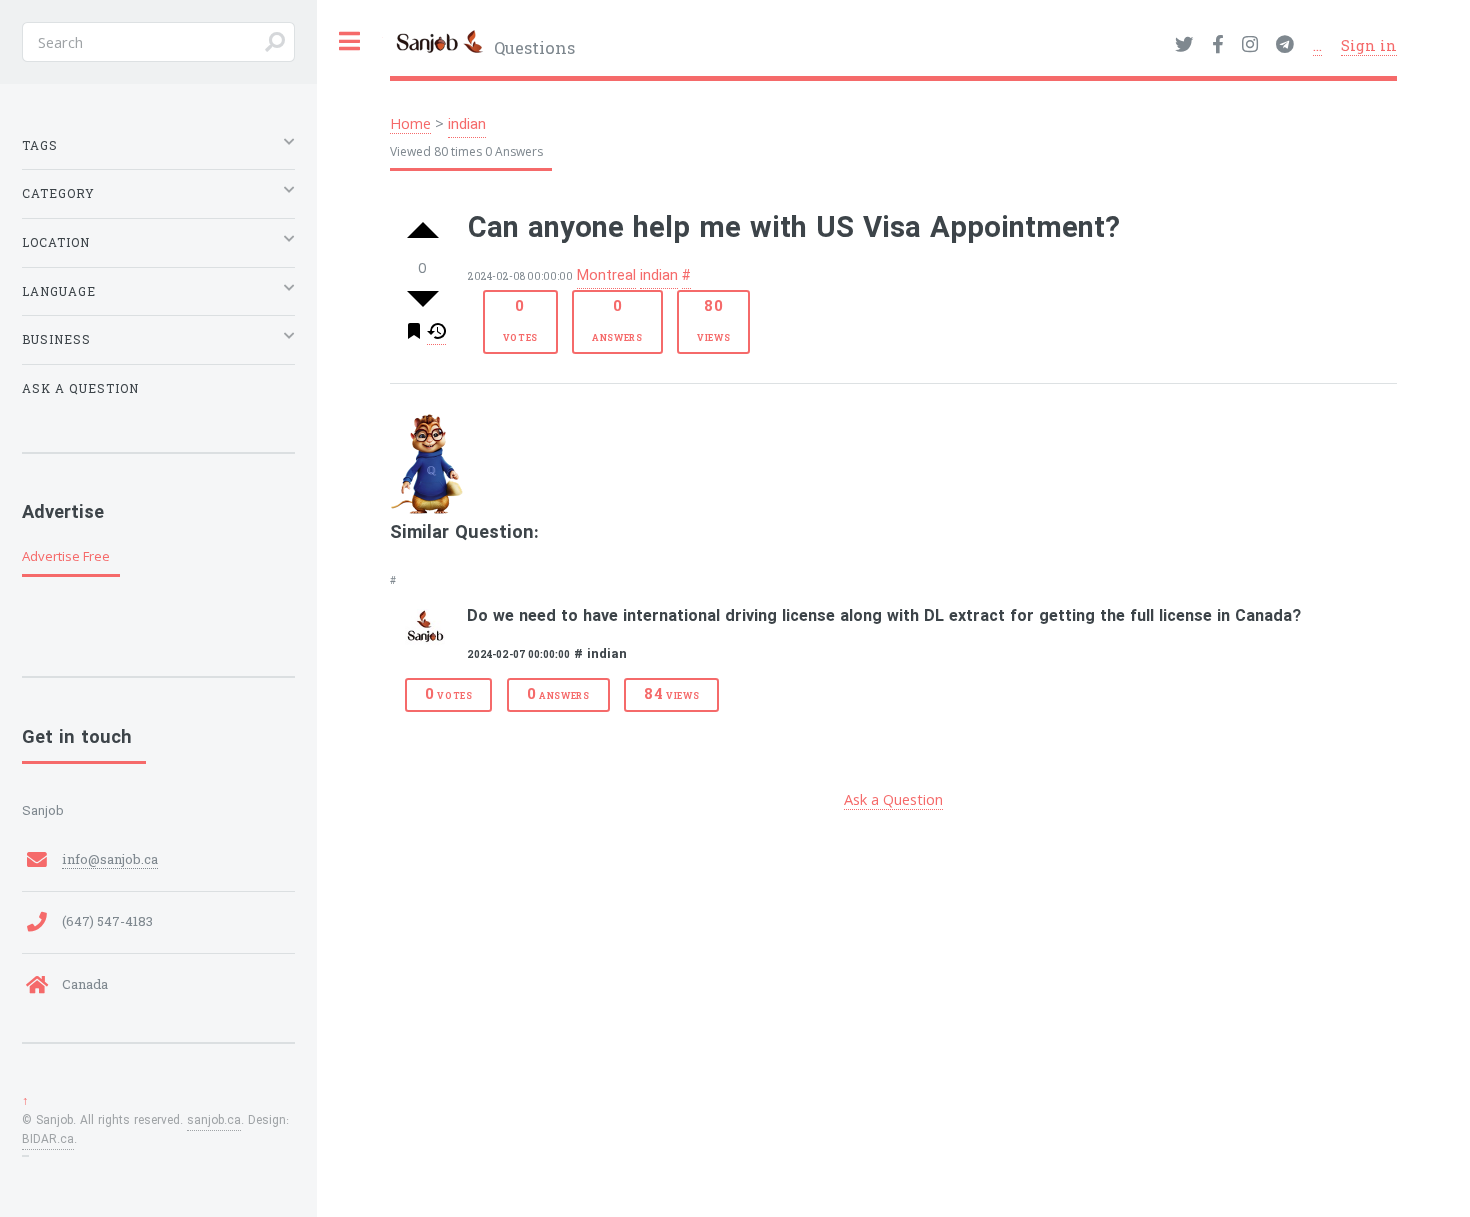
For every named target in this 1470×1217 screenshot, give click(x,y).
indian (467, 125)
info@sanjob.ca (110, 859)
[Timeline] (436, 334)
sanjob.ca (214, 1121)
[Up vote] (423, 232)
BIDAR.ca (48, 1140)
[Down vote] (423, 299)
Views (713, 319)
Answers (617, 319)
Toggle (350, 41)
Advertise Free (66, 556)
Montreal (606, 276)
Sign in (1369, 45)
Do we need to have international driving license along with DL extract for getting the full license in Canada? (884, 616)
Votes (520, 319)
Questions (532, 47)
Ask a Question (893, 799)
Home (410, 123)
